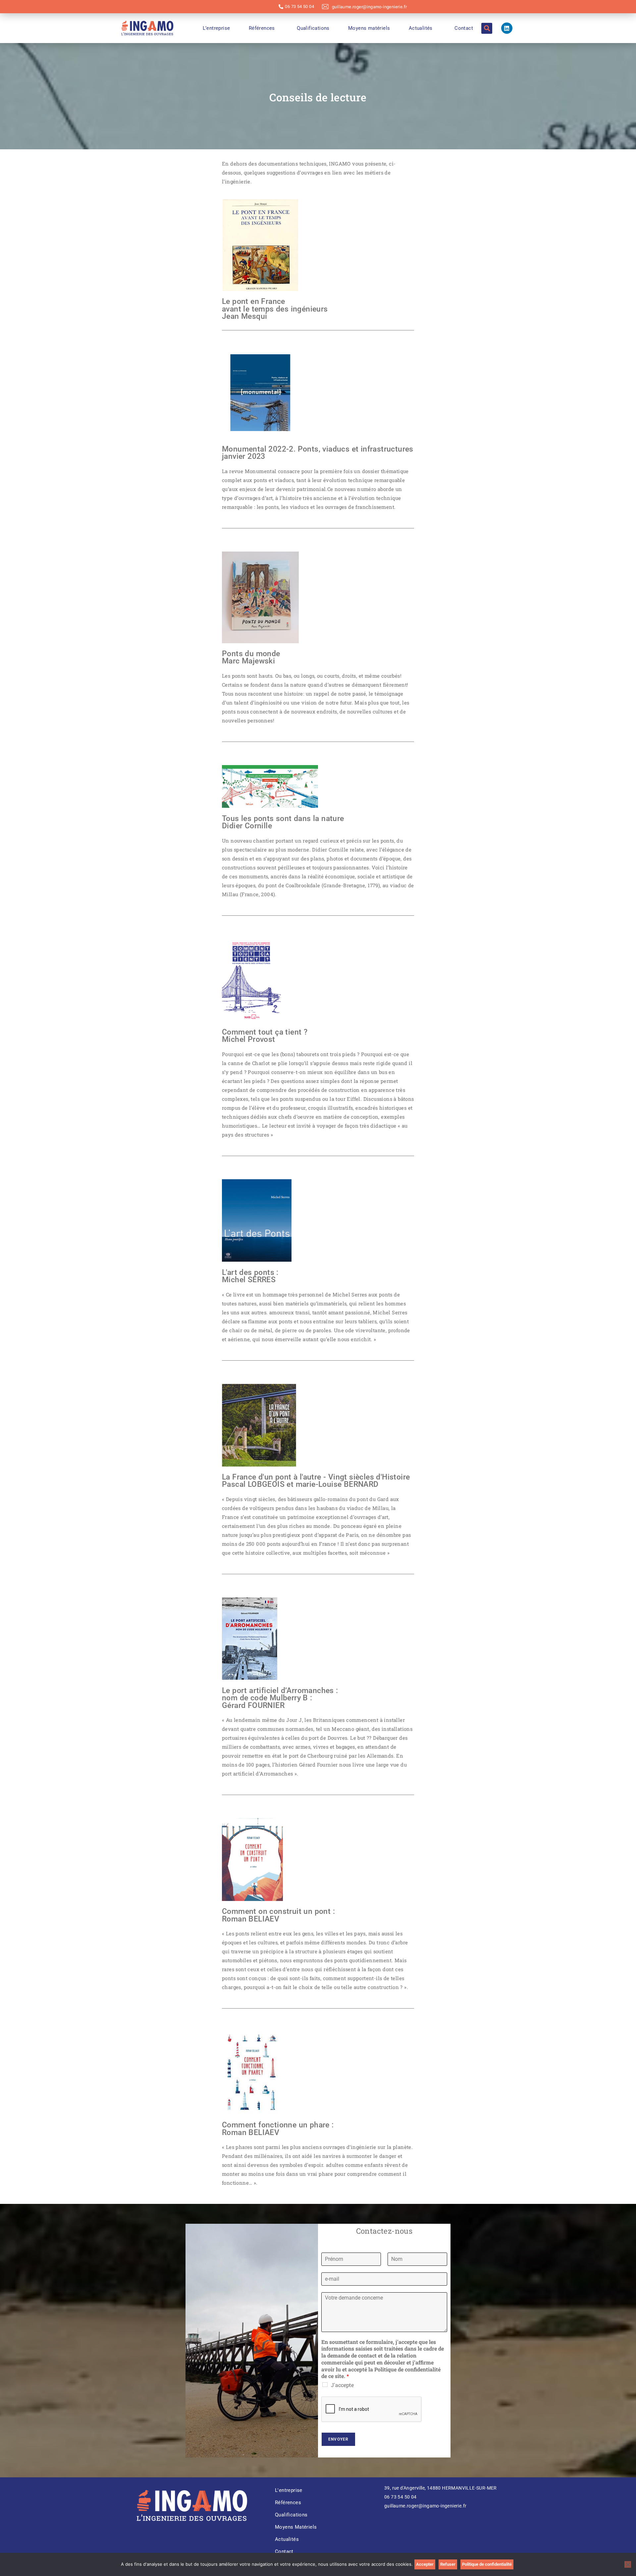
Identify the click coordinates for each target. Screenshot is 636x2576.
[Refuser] (628, 2564)
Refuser (448, 2564)
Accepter (425, 2564)
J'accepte (342, 2385)
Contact (464, 28)
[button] (487, 28)
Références (262, 28)
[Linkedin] (507, 28)
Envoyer (338, 2439)
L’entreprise (216, 28)
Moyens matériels (369, 28)
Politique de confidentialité (487, 2564)
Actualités (421, 28)
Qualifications (313, 28)
